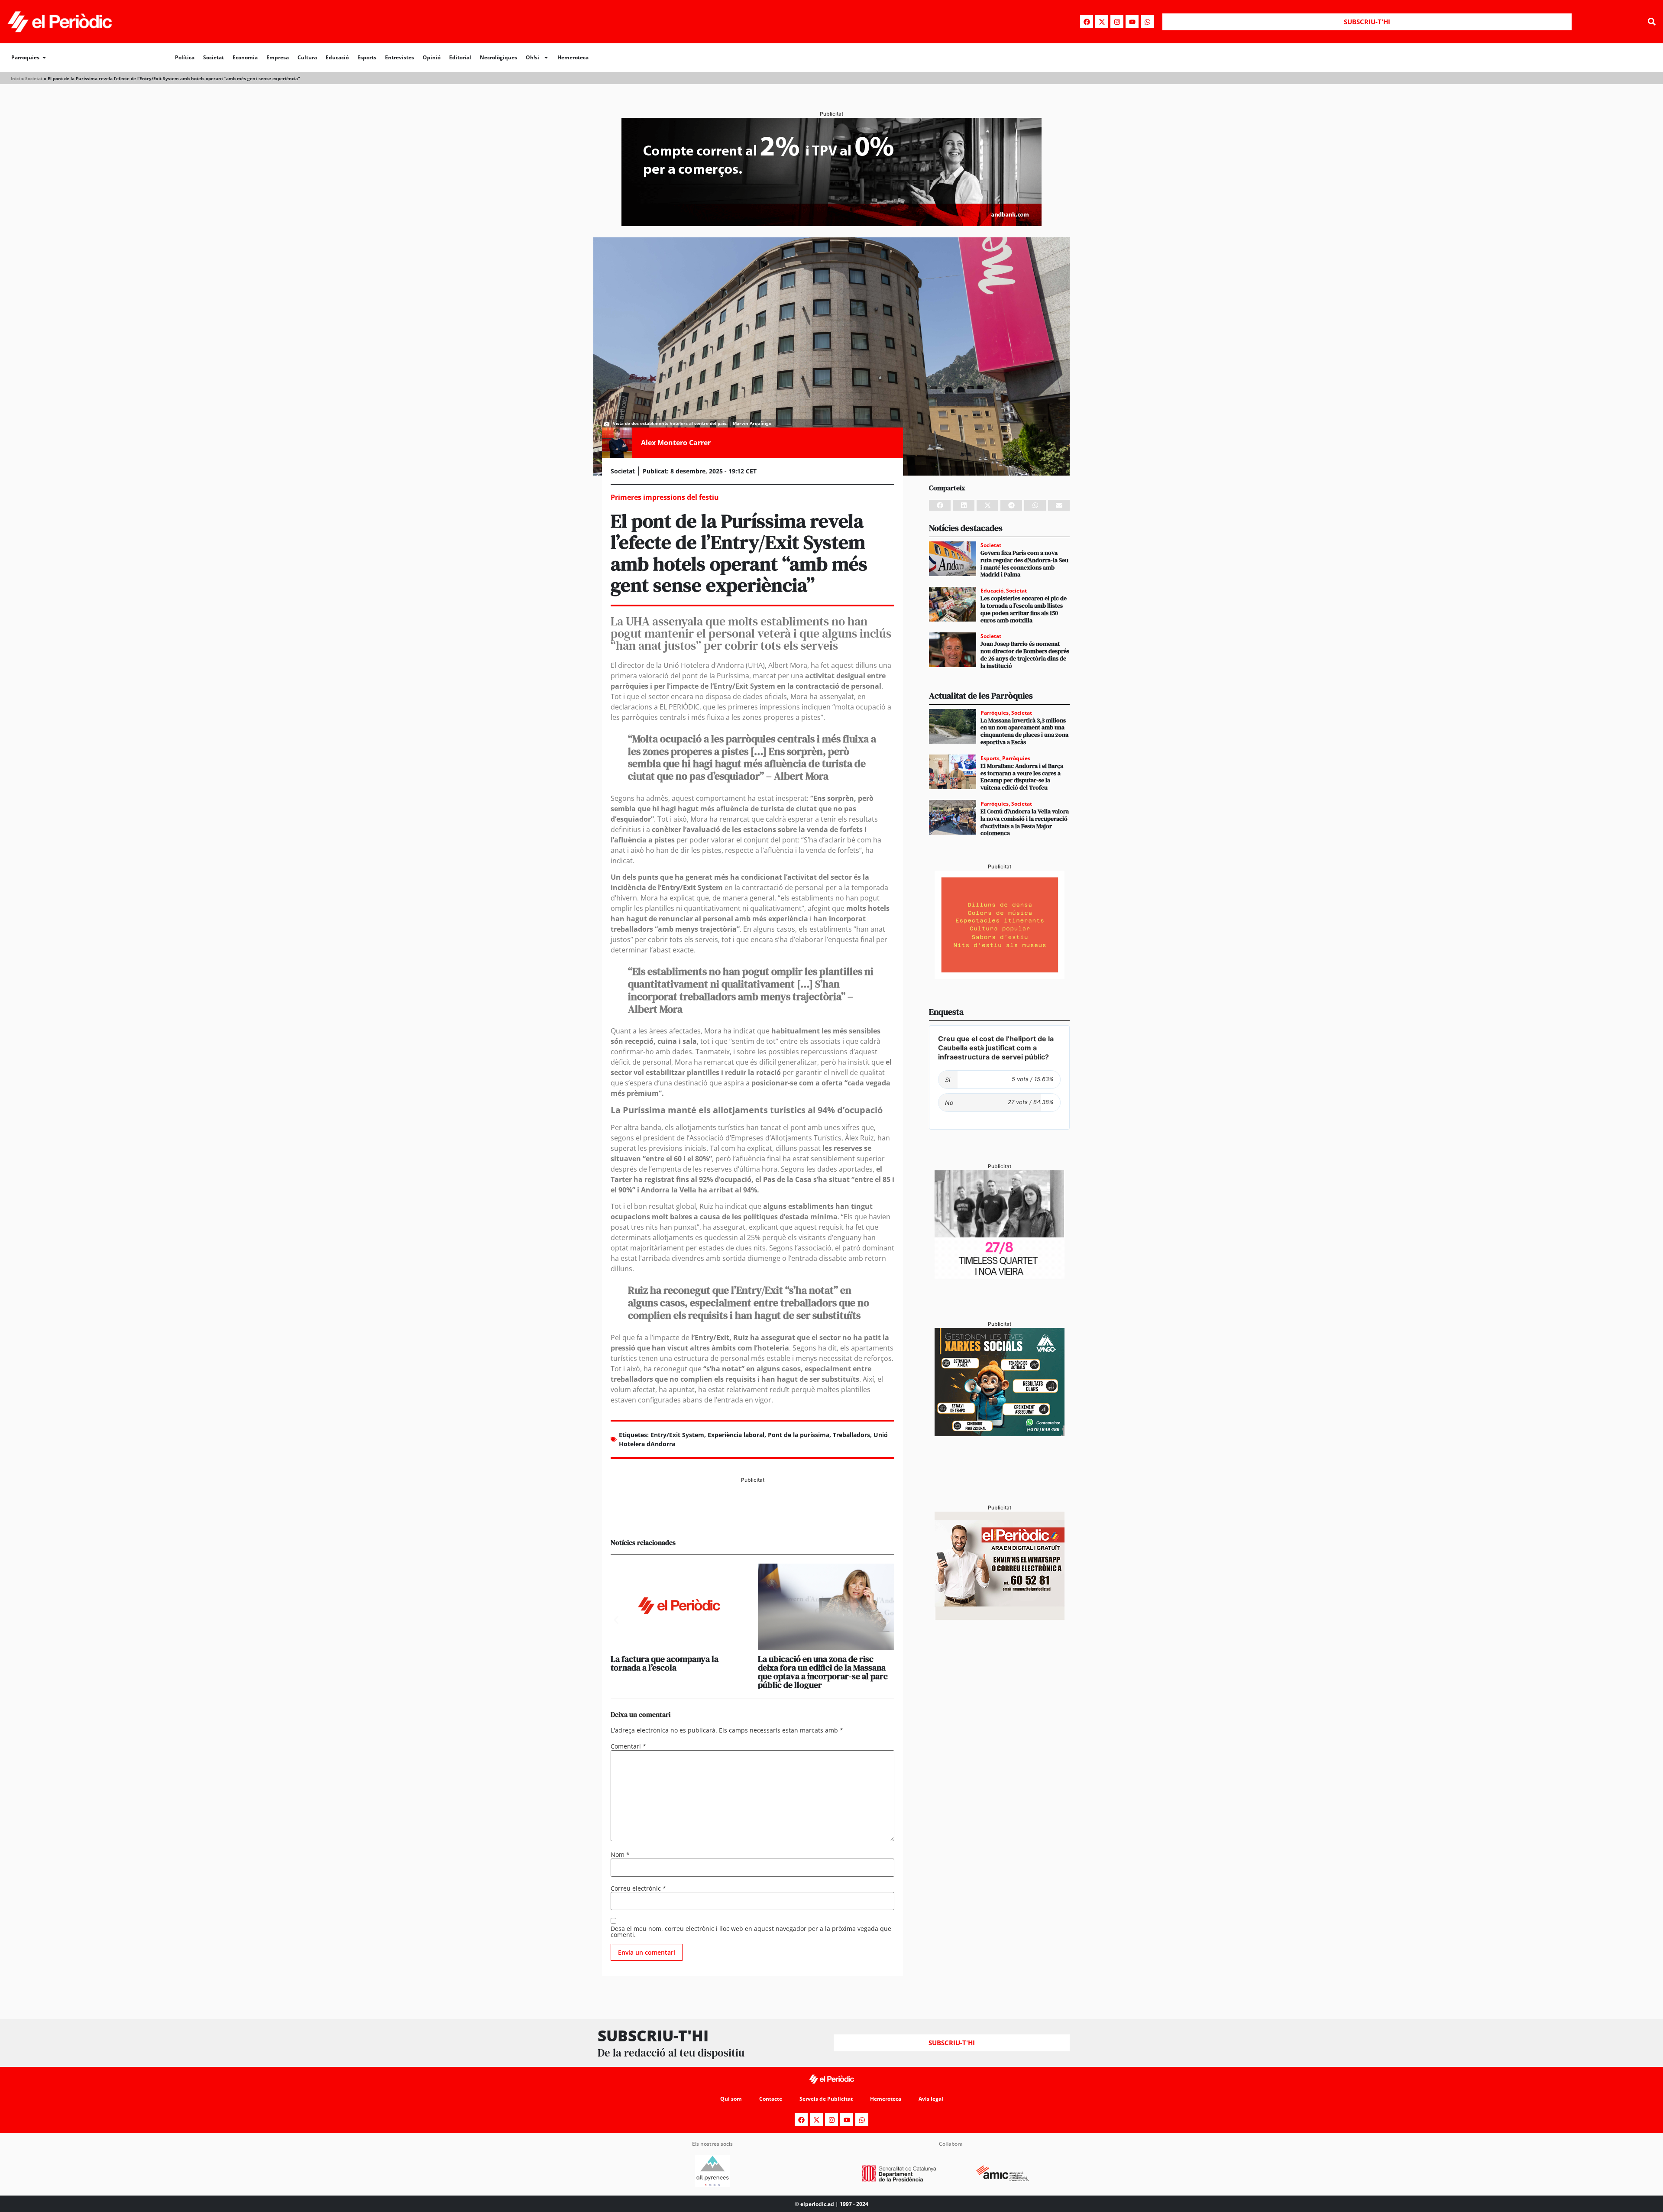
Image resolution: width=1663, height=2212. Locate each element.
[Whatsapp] (1147, 22)
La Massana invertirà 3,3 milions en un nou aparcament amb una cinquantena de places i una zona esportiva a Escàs (1024, 731)
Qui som (731, 2099)
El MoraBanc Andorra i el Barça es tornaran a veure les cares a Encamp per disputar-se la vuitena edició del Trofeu (1022, 777)
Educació (337, 57)
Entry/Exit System (677, 1435)
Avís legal (931, 2099)
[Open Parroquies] (44, 58)
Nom (620, 1855)
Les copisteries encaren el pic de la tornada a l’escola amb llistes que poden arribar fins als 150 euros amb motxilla (1024, 609)
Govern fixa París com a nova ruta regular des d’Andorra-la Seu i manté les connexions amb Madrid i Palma (1024, 564)
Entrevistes (400, 57)
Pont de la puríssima (799, 1435)
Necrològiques (498, 57)
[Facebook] (1087, 22)
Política (185, 57)
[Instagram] (1117, 22)
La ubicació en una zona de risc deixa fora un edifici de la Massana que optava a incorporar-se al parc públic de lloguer (823, 1672)
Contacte (771, 2099)
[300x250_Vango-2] (1000, 1434)
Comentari (628, 1746)
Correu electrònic (638, 1888)
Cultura (307, 57)
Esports (367, 57)
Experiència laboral (736, 1435)
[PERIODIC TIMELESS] (1000, 1276)
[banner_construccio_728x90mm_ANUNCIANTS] (752, 1516)
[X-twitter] (1102, 22)
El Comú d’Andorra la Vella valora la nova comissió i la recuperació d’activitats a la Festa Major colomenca (1025, 822)
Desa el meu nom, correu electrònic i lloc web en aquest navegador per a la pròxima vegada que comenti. (751, 1932)
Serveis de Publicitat (826, 2099)
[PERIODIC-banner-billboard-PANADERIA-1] (831, 223)
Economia (245, 57)
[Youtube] (1132, 22)
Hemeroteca (573, 57)
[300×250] (1000, 976)
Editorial (460, 57)
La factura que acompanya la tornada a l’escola (665, 1663)
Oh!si (532, 57)
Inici (15, 78)
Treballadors (851, 1435)
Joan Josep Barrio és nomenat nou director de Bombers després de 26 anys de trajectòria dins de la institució (1025, 654)
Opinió (432, 57)
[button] (1652, 22)
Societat (214, 57)
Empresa (278, 57)
